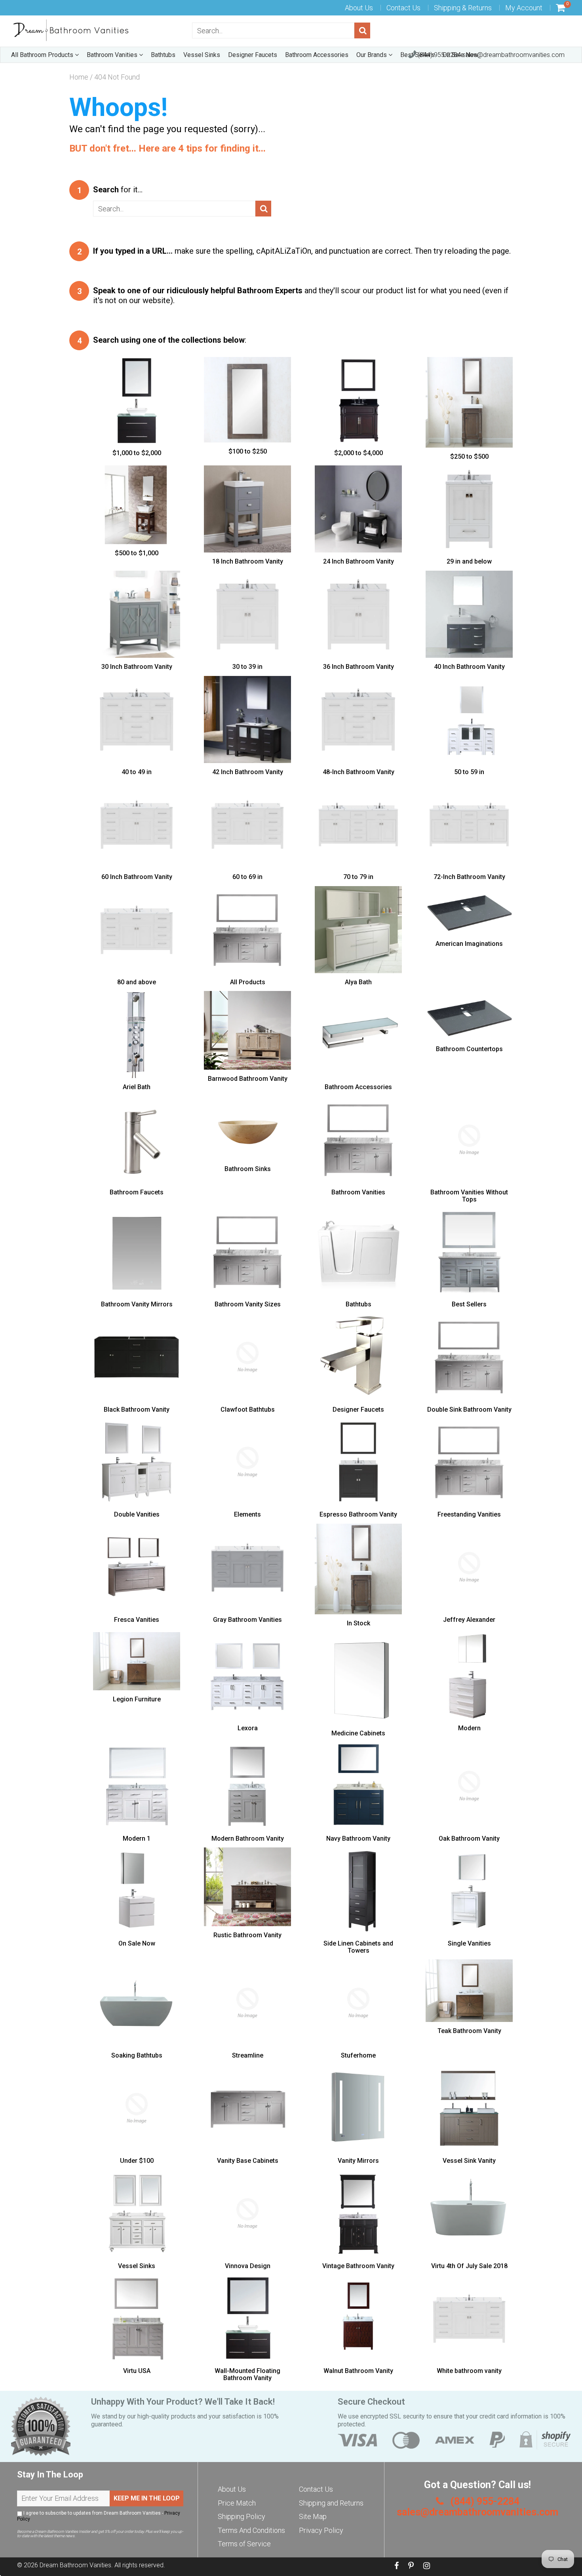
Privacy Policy (321, 2530)
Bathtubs (163, 55)
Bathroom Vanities (113, 55)
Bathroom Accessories (317, 55)
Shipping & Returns (463, 8)
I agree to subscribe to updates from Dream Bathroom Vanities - (99, 2516)
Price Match (237, 2503)
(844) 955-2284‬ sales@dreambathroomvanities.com (490, 55)
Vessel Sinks (202, 55)
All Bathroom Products (43, 55)
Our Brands (372, 55)
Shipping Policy (242, 2516)
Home (79, 77)
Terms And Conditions (251, 2530)
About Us (359, 8)
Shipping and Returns (331, 2503)
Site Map (313, 2516)
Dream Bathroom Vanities (75, 2565)
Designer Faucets (253, 55)
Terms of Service (244, 2544)
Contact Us (403, 8)
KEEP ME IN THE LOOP (147, 2498)
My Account (524, 8)
